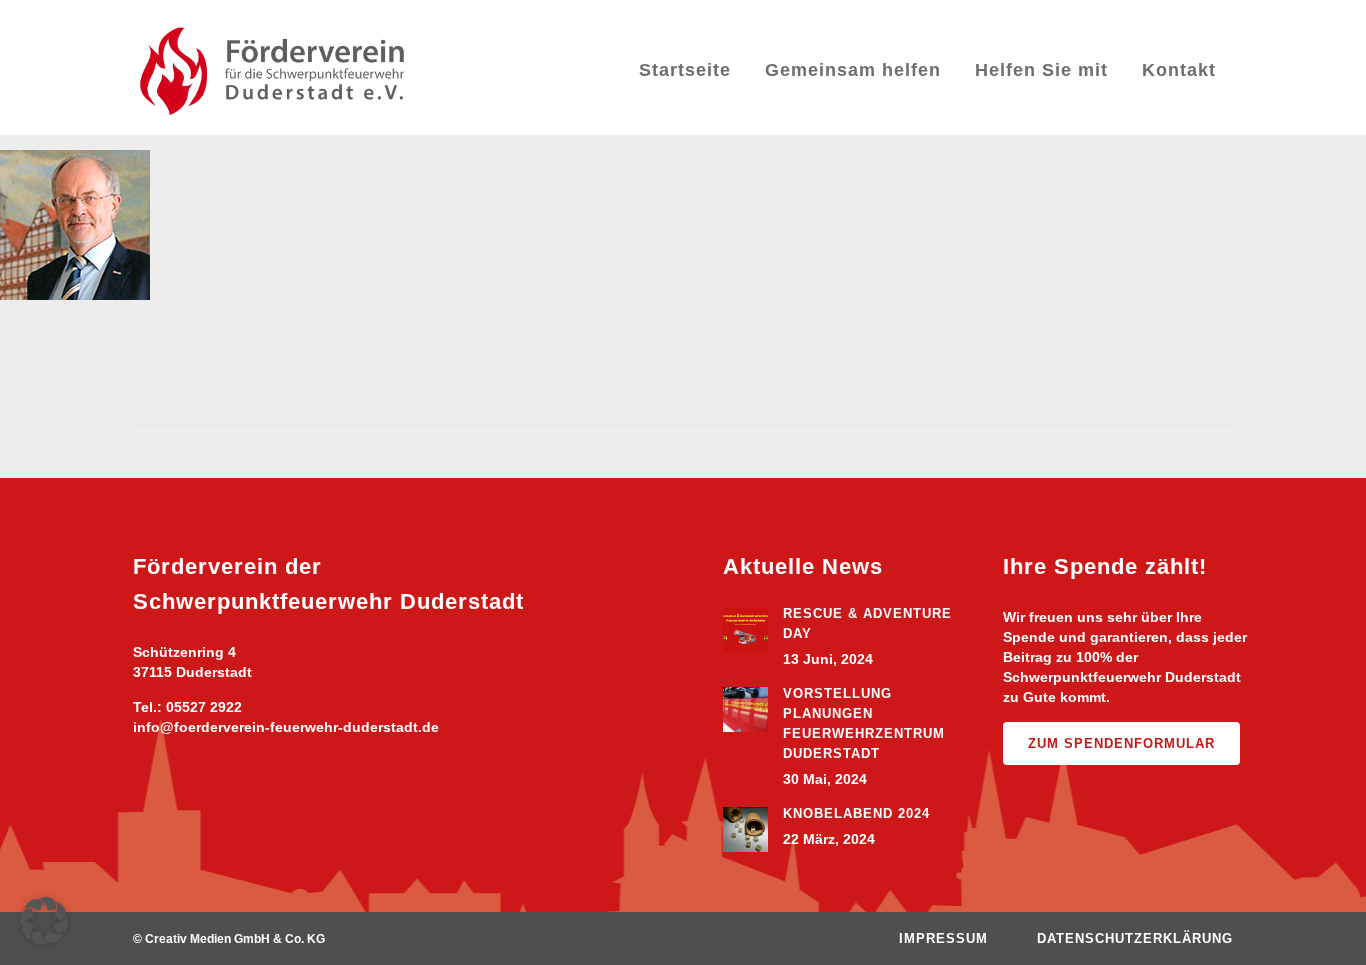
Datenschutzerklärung (1135, 938)
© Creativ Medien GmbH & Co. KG (229, 939)
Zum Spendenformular (1121, 743)
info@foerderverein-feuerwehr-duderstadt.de (286, 727)
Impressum (943, 938)
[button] (44, 921)
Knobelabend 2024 (856, 813)
